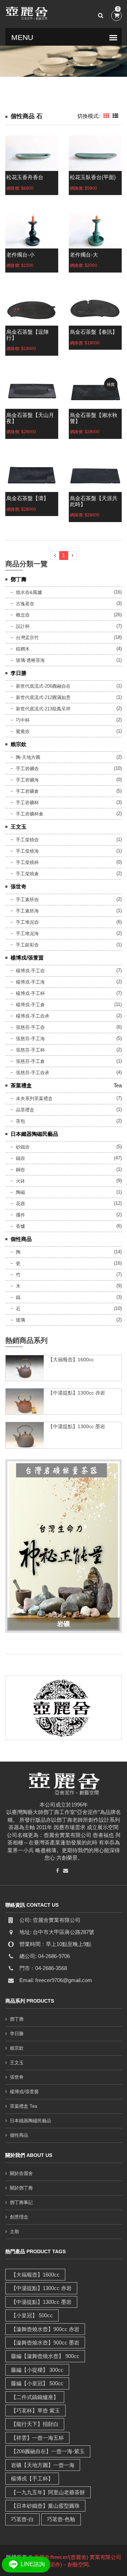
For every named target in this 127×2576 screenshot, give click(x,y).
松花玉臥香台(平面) (93, 177)
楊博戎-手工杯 (30, 993)
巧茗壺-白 (22, 2519)
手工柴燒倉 (27, 874)
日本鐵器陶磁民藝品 (34, 1134)
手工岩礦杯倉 (30, 814)
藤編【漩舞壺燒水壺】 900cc (45, 2356)
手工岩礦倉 (27, 791)
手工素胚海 (27, 911)
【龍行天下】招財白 (35, 2424)
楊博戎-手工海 (30, 982)
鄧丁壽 (19, 579)
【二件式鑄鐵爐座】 (35, 2397)
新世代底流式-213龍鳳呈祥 (43, 709)
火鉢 (20, 1181)
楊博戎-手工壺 (30, 971)
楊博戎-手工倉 (30, 1005)
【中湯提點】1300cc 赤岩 (77, 1393)
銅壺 (20, 1170)
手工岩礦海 (27, 780)
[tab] (106, 116)
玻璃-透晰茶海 (30, 660)
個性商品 (21, 1239)
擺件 (20, 1215)
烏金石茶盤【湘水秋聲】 (94, 418)
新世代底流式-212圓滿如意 (43, 697)
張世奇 (19, 886)
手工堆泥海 (27, 934)
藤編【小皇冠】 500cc (37, 2383)
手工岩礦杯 (27, 803)
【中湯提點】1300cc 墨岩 (77, 1426)
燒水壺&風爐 (29, 592)
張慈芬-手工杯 (30, 1050)
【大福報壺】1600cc (71, 1359)
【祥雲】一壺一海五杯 (37, 2438)
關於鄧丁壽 (21, 2188)
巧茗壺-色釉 (61, 2519)
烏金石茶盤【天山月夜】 (30, 418)
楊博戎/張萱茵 (27, 958)
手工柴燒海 (27, 851)
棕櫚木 (23, 649)
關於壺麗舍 (21, 2173)
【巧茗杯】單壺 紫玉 (35, 2411)
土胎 (14, 2231)
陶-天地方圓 (28, 757)
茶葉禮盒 (21, 1085)
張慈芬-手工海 (30, 1039)
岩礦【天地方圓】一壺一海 (43, 2465)
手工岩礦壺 (27, 769)
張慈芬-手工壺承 (33, 1073)
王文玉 (19, 827)
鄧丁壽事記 (21, 2202)
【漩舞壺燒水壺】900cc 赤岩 (45, 2329)
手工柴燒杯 (27, 862)
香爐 (20, 1226)
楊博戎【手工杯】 (32, 2478)
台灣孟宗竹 (27, 638)
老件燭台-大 (84, 255)
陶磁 (20, 1192)
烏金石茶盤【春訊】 (94, 332)
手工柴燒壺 (27, 840)
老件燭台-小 (20, 255)
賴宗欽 (19, 744)
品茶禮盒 (25, 1110)
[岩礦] (64, 1545)
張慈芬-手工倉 (30, 1061)
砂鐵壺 (23, 1147)
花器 (20, 1204)
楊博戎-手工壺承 (33, 1016)
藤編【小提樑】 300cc (37, 2370)
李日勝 (19, 673)
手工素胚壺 (27, 900)
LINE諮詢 (32, 2564)
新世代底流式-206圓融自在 (43, 686)
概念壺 (23, 615)
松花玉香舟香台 (25, 177)
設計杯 (23, 626)
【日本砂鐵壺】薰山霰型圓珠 (45, 2506)
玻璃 (20, 1320)
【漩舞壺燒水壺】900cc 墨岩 (45, 2343)
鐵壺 (20, 1158)
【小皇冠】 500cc (32, 2315)
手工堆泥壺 (27, 922)
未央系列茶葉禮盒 (34, 1098)
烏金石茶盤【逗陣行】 (28, 335)
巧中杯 (23, 720)
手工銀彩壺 (27, 945)
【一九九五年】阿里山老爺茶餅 (48, 2492)
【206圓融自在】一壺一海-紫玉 (48, 2451)
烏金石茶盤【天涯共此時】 (94, 501)
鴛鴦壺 (23, 731)
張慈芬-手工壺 (30, 1027)
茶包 (20, 1121)
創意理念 (19, 2217)
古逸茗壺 (25, 604)
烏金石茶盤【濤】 (28, 498)
